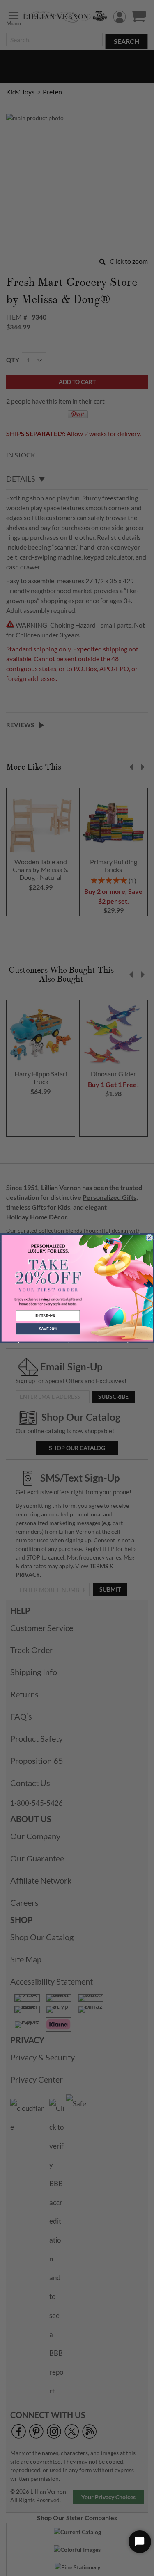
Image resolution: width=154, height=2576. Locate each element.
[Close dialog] (149, 1238)
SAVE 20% (48, 1329)
